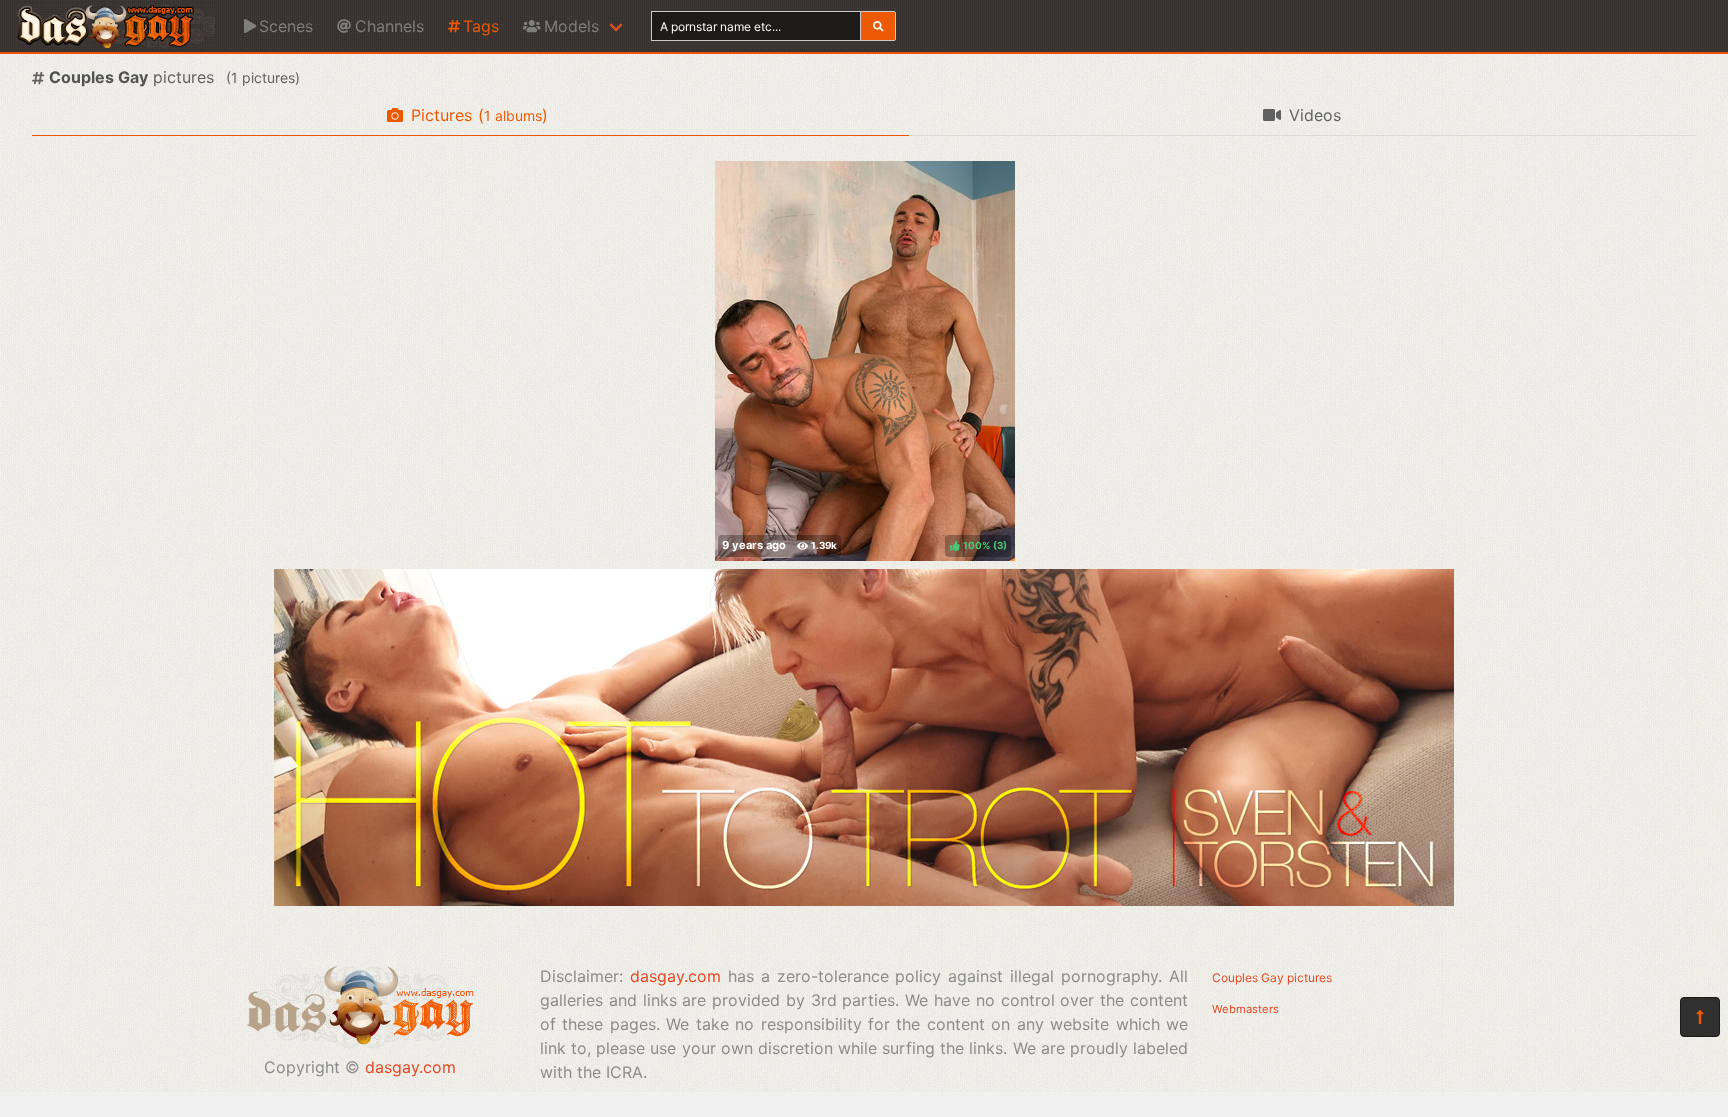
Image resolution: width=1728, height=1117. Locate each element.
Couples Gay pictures (1272, 977)
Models (571, 26)
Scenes (286, 26)
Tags (481, 26)
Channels (389, 26)
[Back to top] (1700, 1017)
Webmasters (1245, 1009)
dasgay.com (410, 1067)
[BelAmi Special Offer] (864, 900)
